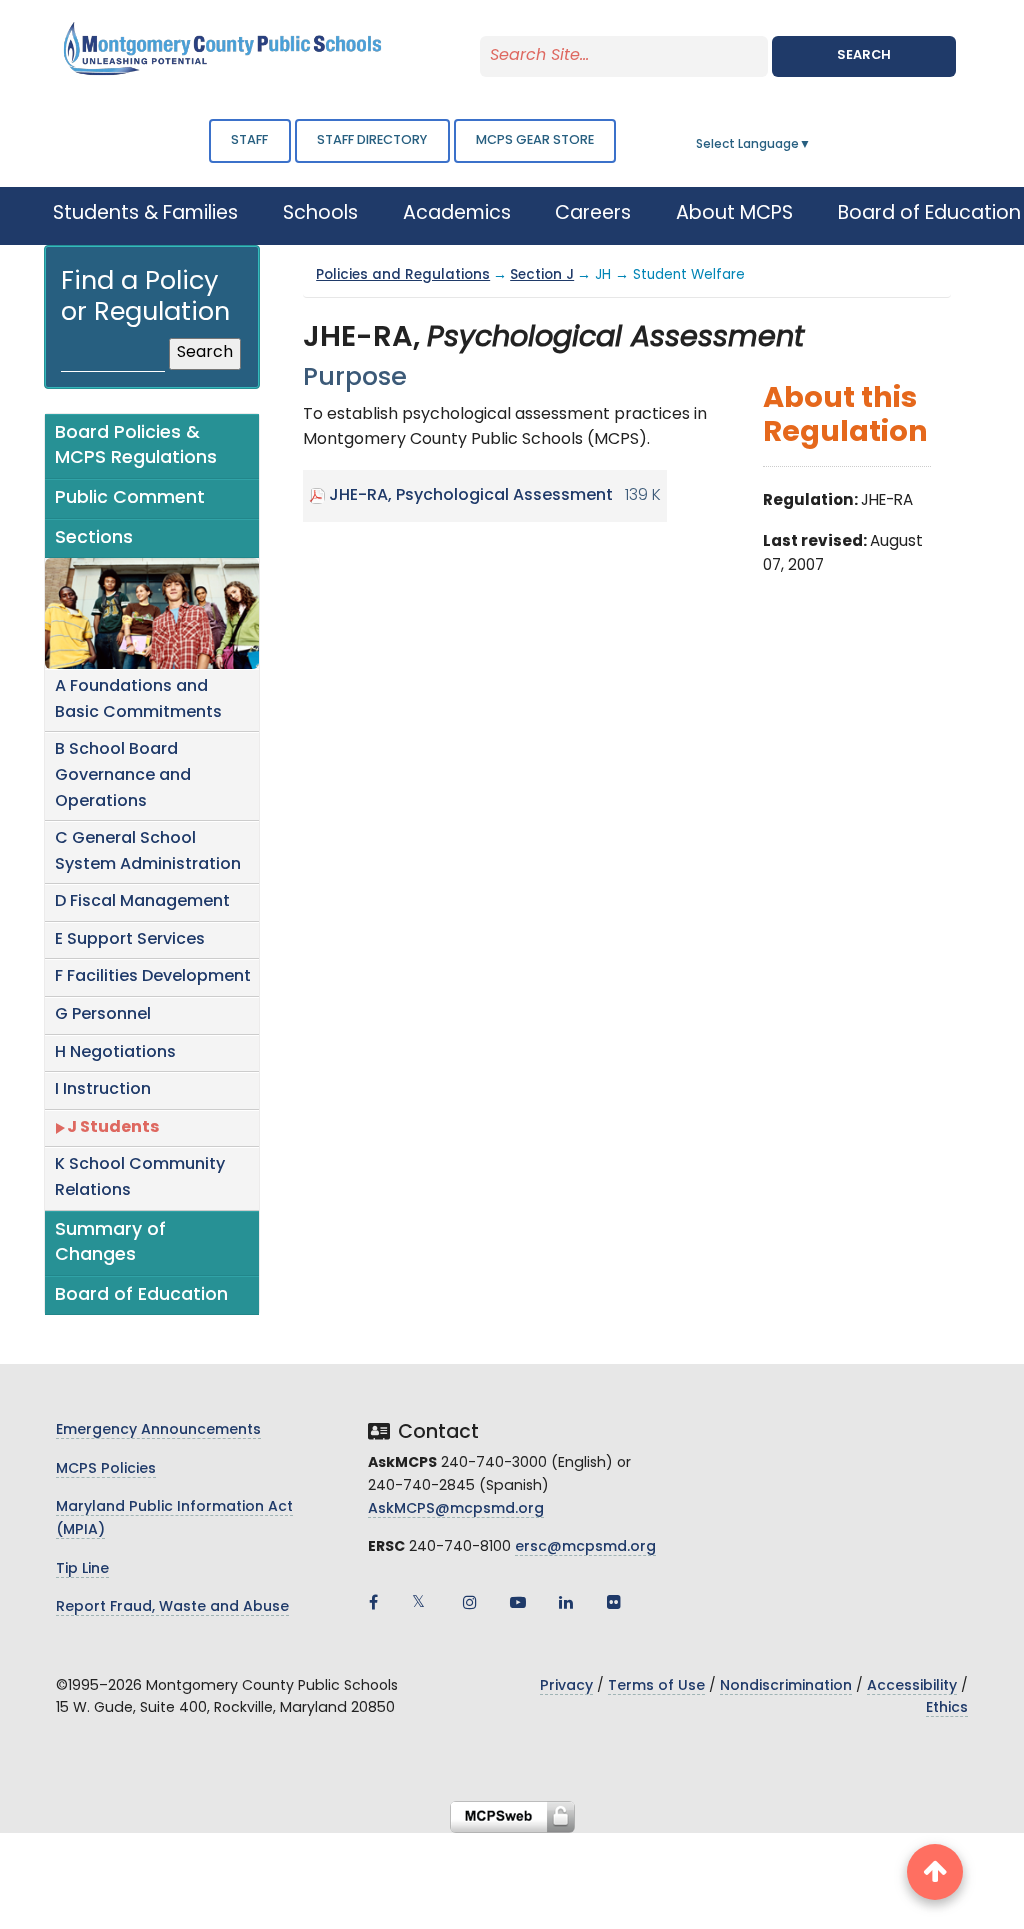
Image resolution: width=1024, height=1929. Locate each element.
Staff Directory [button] (372, 140)
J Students (113, 1128)
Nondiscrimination (786, 1686)
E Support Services (130, 940)
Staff (249, 140)
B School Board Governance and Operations (123, 775)
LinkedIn (566, 1602)
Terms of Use (656, 1686)
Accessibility (912, 1686)
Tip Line (82, 1569)
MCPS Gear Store (535, 140)
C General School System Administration (148, 852)
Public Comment (130, 498)
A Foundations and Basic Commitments (138, 700)
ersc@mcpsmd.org (585, 1547)
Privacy (566, 1686)
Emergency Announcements (158, 1430)
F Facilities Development (153, 977)
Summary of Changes (110, 1243)
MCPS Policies (106, 1469)
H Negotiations (115, 1053)
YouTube (518, 1602)
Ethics (947, 1708)
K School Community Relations (140, 1178)
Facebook (374, 1602)
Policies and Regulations (403, 275)
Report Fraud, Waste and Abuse (172, 1607)
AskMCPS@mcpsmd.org (456, 1509)
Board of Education (141, 1295)
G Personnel (103, 1015)
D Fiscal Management (142, 902)
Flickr (614, 1602)
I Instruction (103, 1090)
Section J (542, 275)
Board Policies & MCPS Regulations (136, 446)
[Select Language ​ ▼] (812, 145)
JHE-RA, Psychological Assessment (471, 496)
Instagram (470, 1602)
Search (864, 55)
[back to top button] (935, 1872)
